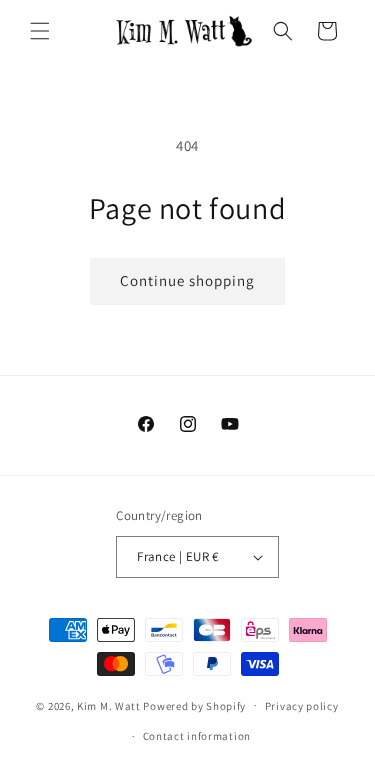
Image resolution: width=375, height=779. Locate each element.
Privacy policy (302, 706)
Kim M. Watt (109, 705)
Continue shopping (187, 280)
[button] (40, 31)
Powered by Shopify (194, 705)
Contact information (197, 736)
